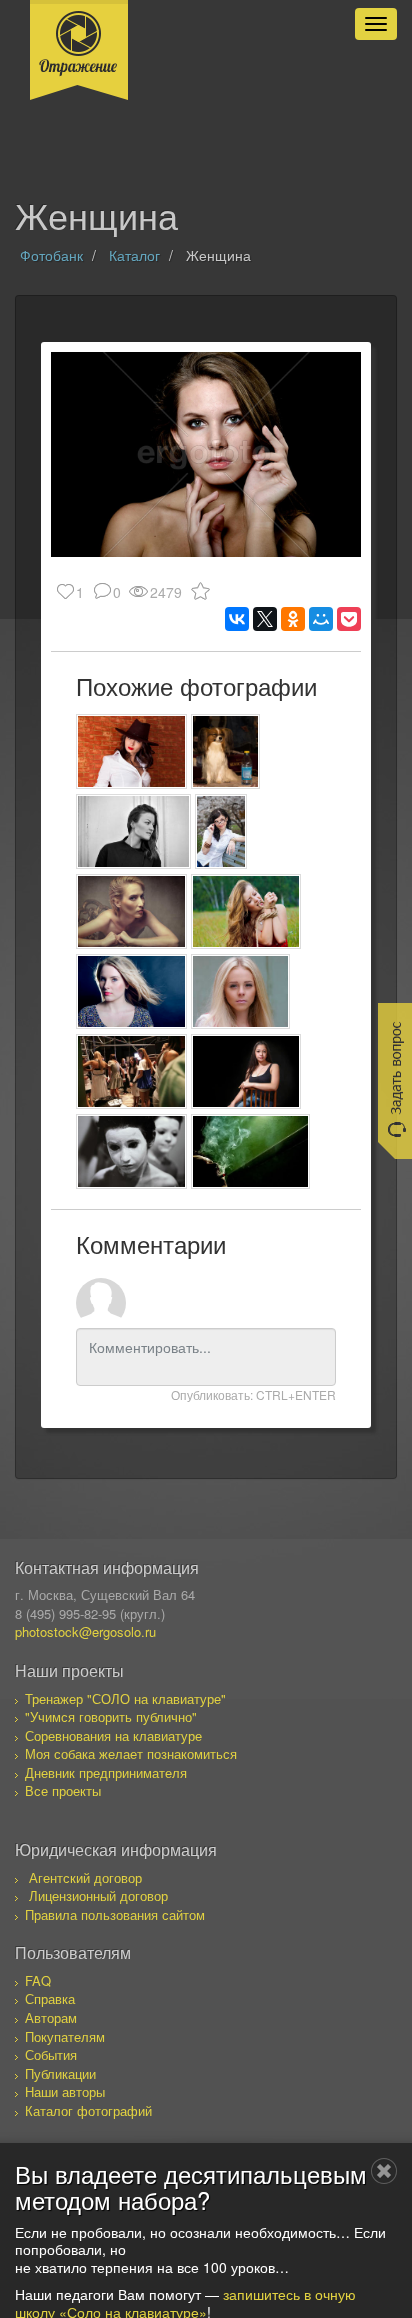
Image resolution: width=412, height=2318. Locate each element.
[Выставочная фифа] (225, 751)
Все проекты (63, 1790)
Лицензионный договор (98, 1895)
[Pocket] (349, 619)
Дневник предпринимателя (106, 1772)
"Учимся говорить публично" (111, 1716)
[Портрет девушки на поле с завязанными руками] (246, 911)
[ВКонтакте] (237, 619)
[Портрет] (133, 831)
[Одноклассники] (293, 619)
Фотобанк (51, 255)
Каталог (134, 255)
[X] (265, 619)
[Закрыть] (384, 2171)
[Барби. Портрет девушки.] (240, 991)
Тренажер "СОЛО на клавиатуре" (125, 1698)
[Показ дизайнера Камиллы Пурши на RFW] (131, 1071)
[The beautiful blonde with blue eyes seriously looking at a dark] (131, 991)
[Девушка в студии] (131, 911)
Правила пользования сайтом (115, 1914)
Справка (50, 1998)
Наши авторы (65, 2091)
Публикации (60, 2073)
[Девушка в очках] (221, 831)
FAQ (38, 1980)
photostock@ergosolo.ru (85, 1631)
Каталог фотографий (88, 2110)
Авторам (51, 2017)
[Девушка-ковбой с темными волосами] (131, 751)
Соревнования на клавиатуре (113, 1735)
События (51, 2054)
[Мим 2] (131, 1151)
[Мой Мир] (321, 619)
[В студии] (246, 1071)
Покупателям (65, 2036)
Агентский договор (85, 1877)
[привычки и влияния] (251, 1151)
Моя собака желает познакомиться (131, 1753)
